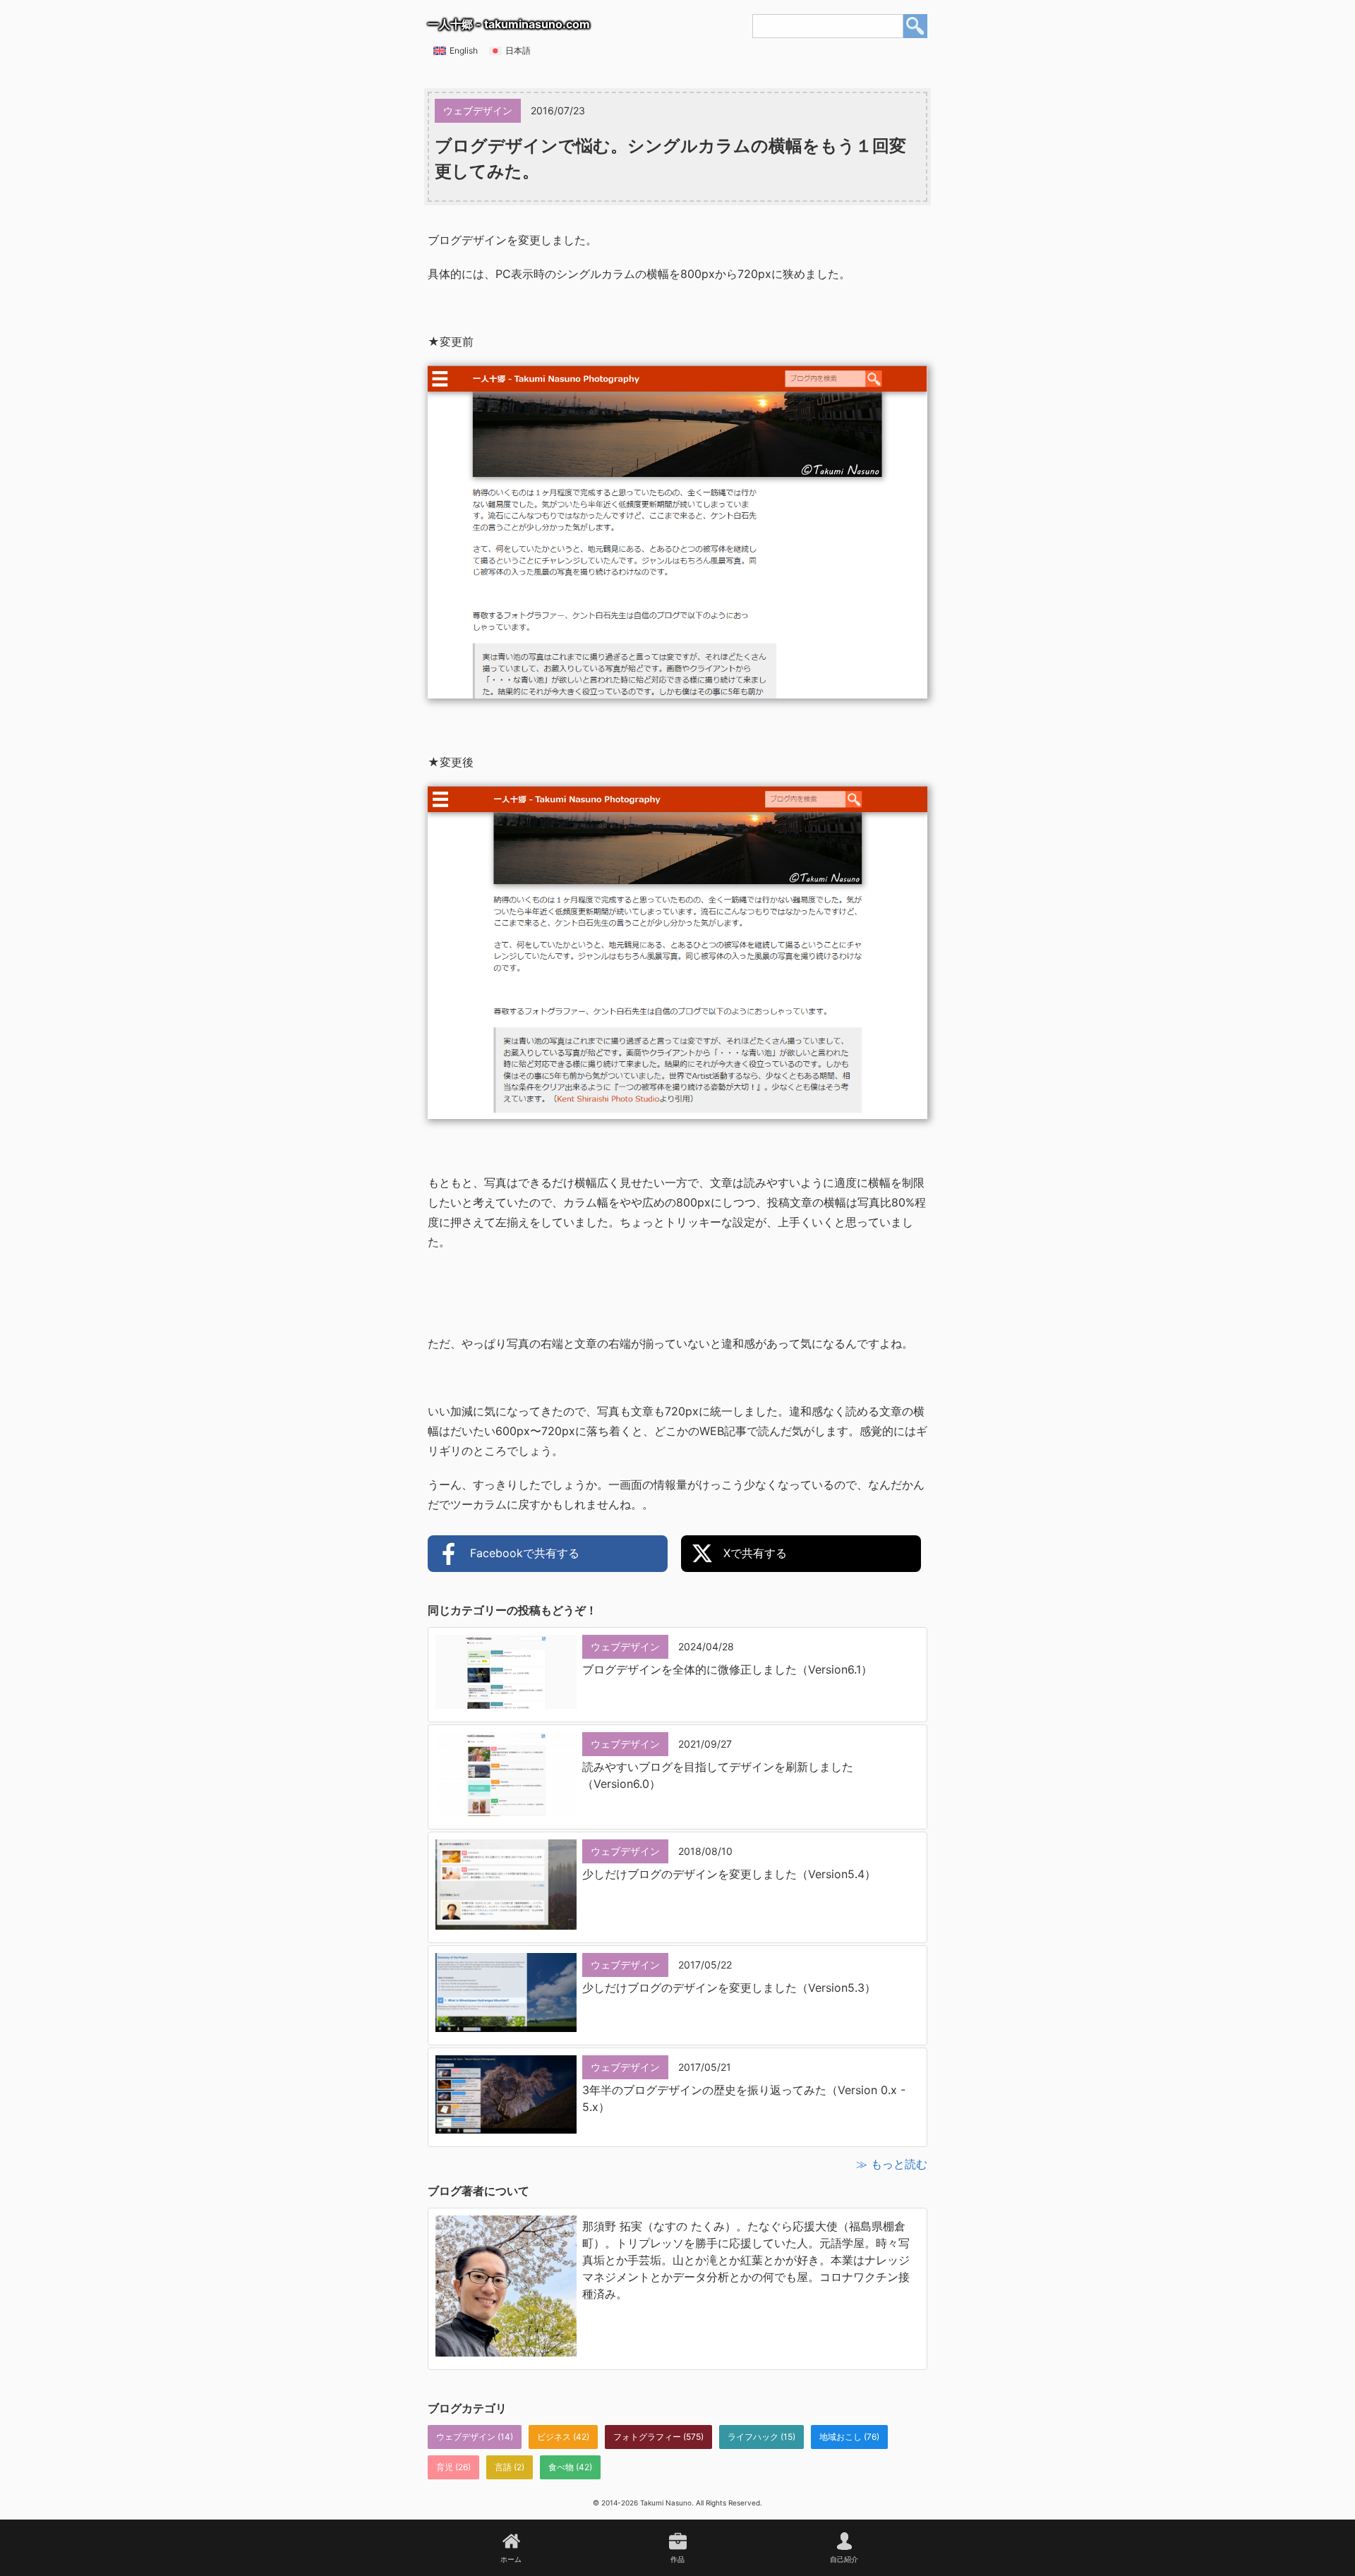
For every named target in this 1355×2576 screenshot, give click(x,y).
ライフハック (753, 2437)
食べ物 (561, 2467)
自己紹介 (844, 2559)
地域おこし (841, 2437)
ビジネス (554, 2437)
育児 (445, 2467)
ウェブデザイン (466, 2437)
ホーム (511, 2559)
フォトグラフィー (647, 2437)
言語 (503, 2467)
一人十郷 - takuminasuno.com (509, 24)
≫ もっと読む (892, 2164)
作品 (677, 2559)
